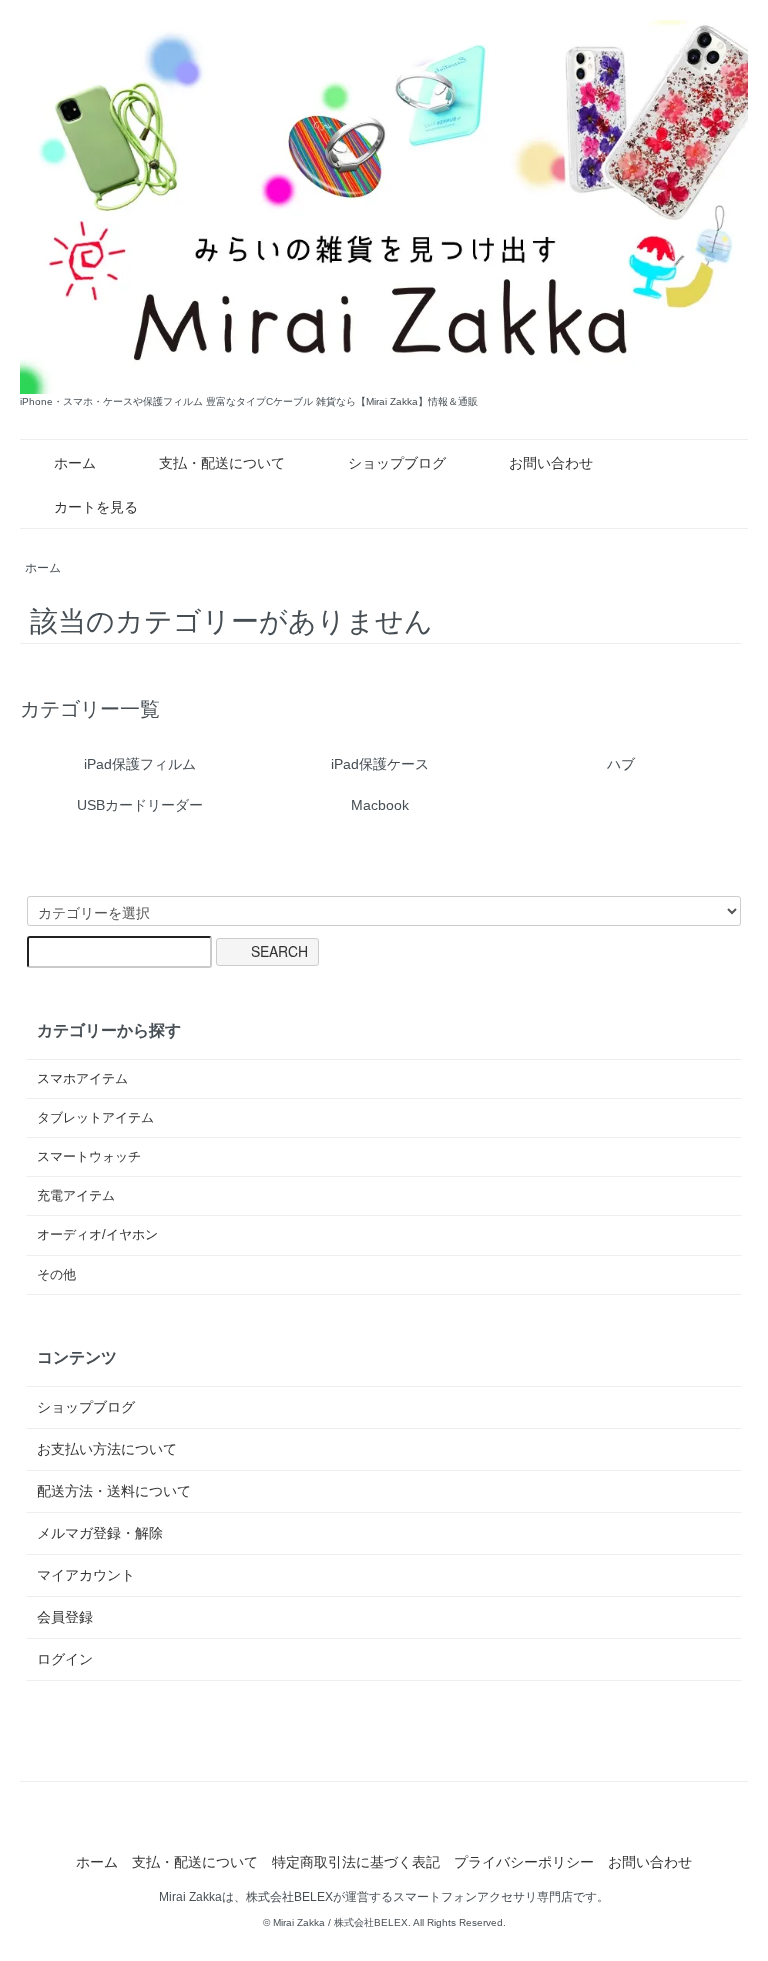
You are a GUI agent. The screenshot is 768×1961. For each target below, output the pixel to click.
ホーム (75, 463)
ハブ (621, 764)
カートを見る (96, 507)
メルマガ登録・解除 (100, 1533)
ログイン (65, 1659)
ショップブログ (397, 463)
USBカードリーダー (140, 805)
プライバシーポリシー (524, 1862)
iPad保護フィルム (140, 764)
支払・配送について (222, 463)
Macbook (380, 805)
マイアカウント (86, 1575)
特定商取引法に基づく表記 (356, 1862)
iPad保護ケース (380, 764)
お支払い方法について (107, 1449)
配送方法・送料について (114, 1491)
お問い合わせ (551, 463)
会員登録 (65, 1617)
